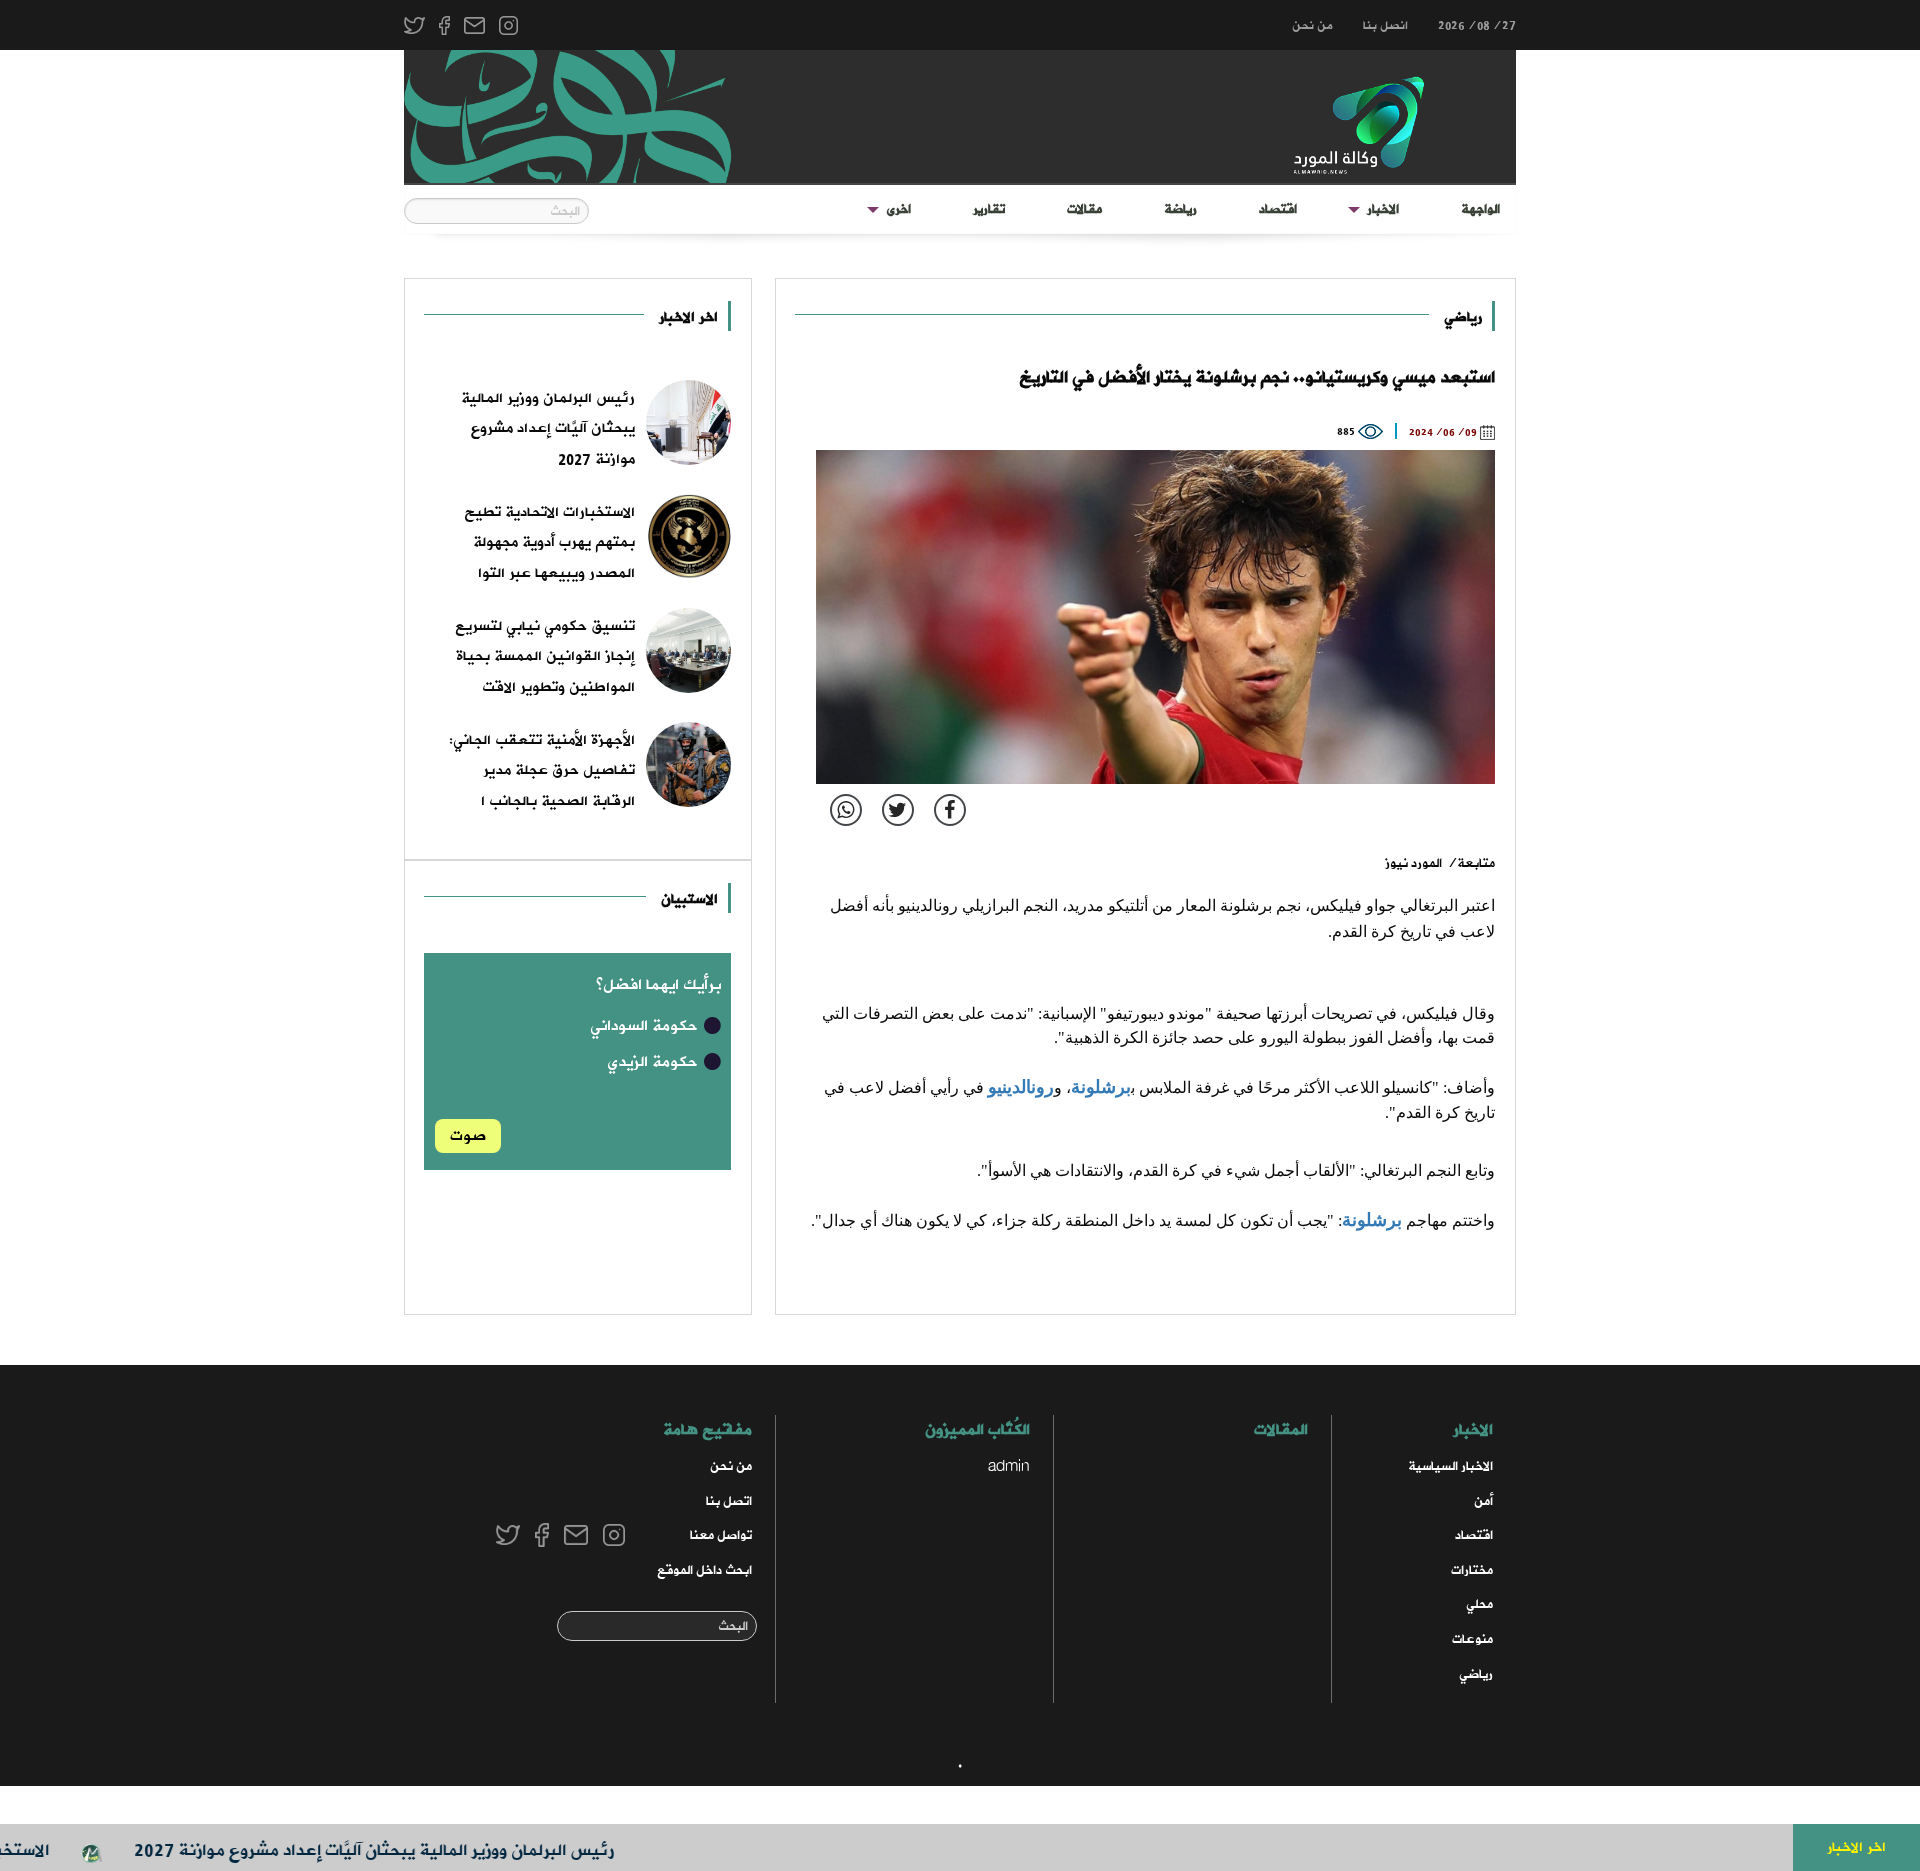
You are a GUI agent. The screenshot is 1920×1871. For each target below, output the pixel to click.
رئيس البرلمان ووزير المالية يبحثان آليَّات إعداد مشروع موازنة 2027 (413, 1850)
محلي (1479, 1604)
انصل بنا (1385, 26)
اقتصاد (1278, 209)
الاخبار (1383, 209)
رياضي (1463, 317)
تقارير (989, 209)
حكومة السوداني (646, 1026)
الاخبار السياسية (1450, 1466)
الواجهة (1480, 209)
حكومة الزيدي (654, 1062)
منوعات (1472, 1639)
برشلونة (1101, 1087)
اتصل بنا (729, 1501)
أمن (1483, 1501)
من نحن (1312, 26)
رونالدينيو (1021, 1087)
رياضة (1180, 209)
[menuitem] (1480, 210)
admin (1009, 1466)
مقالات (1084, 209)
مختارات (1472, 1570)
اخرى (898, 209)
